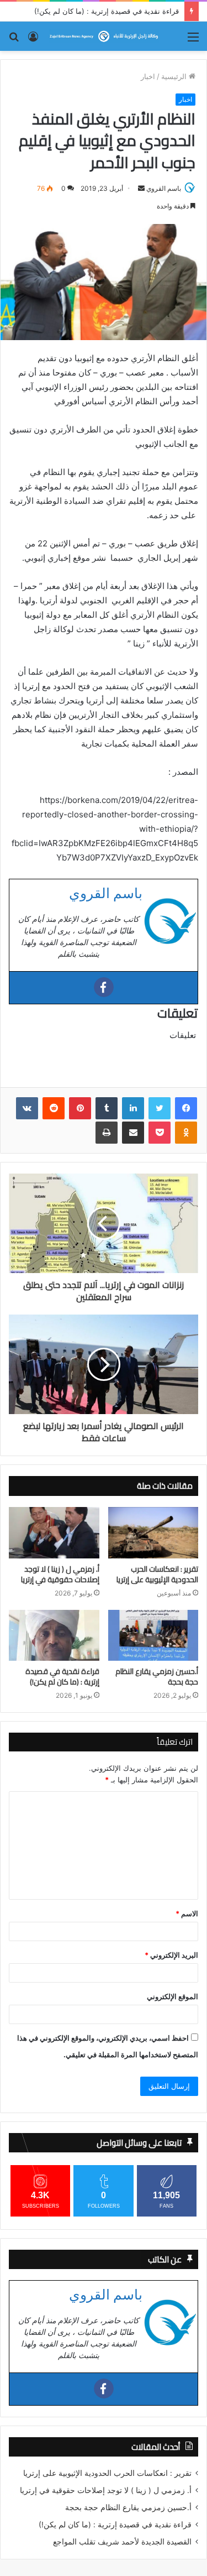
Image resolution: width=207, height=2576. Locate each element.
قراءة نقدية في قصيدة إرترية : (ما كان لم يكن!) (107, 11)
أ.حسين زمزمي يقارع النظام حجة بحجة (157, 1677)
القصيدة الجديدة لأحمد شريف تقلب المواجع (122, 2542)
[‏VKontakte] (27, 1108)
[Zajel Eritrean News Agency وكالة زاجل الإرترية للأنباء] (104, 36)
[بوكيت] (160, 1133)
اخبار (148, 76)
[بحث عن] (14, 41)
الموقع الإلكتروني (173, 1996)
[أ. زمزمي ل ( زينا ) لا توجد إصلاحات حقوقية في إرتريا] (54, 1532)
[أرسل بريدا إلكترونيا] (141, 189)
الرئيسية (175, 76)
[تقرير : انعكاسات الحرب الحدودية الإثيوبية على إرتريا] (153, 1533)
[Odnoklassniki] (186, 1133)
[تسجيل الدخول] (33, 41)
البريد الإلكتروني (171, 1955)
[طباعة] (107, 1133)
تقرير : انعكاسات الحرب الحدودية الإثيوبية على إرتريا (157, 1574)
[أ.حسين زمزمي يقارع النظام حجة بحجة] (153, 1635)
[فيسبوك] (186, 1108)
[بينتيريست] (80, 1108)
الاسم (187, 1913)
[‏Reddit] (54, 1108)
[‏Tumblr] (107, 1108)
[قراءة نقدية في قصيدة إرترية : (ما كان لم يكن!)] (54, 1635)
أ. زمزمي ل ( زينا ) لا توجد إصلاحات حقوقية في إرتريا (60, 1574)
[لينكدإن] (133, 1108)
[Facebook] (104, 987)
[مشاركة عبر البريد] (133, 1133)
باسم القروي (164, 188)
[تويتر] (160, 1108)
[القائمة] (193, 41)
